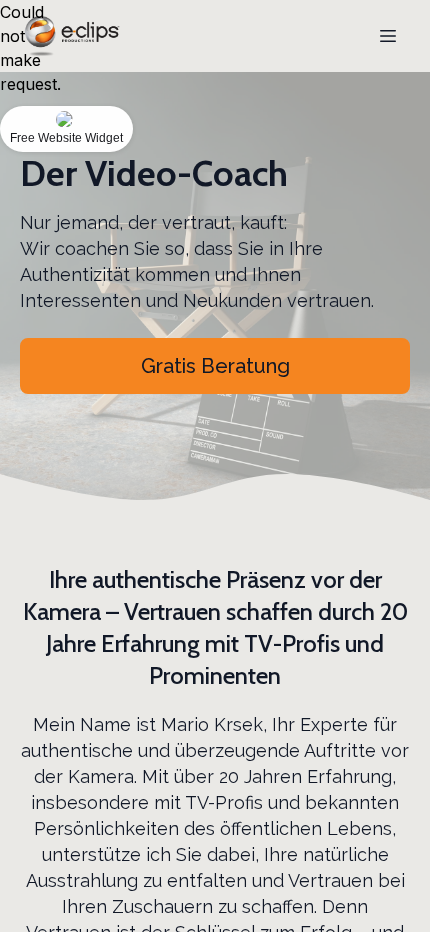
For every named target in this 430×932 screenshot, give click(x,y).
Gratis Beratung (215, 366)
